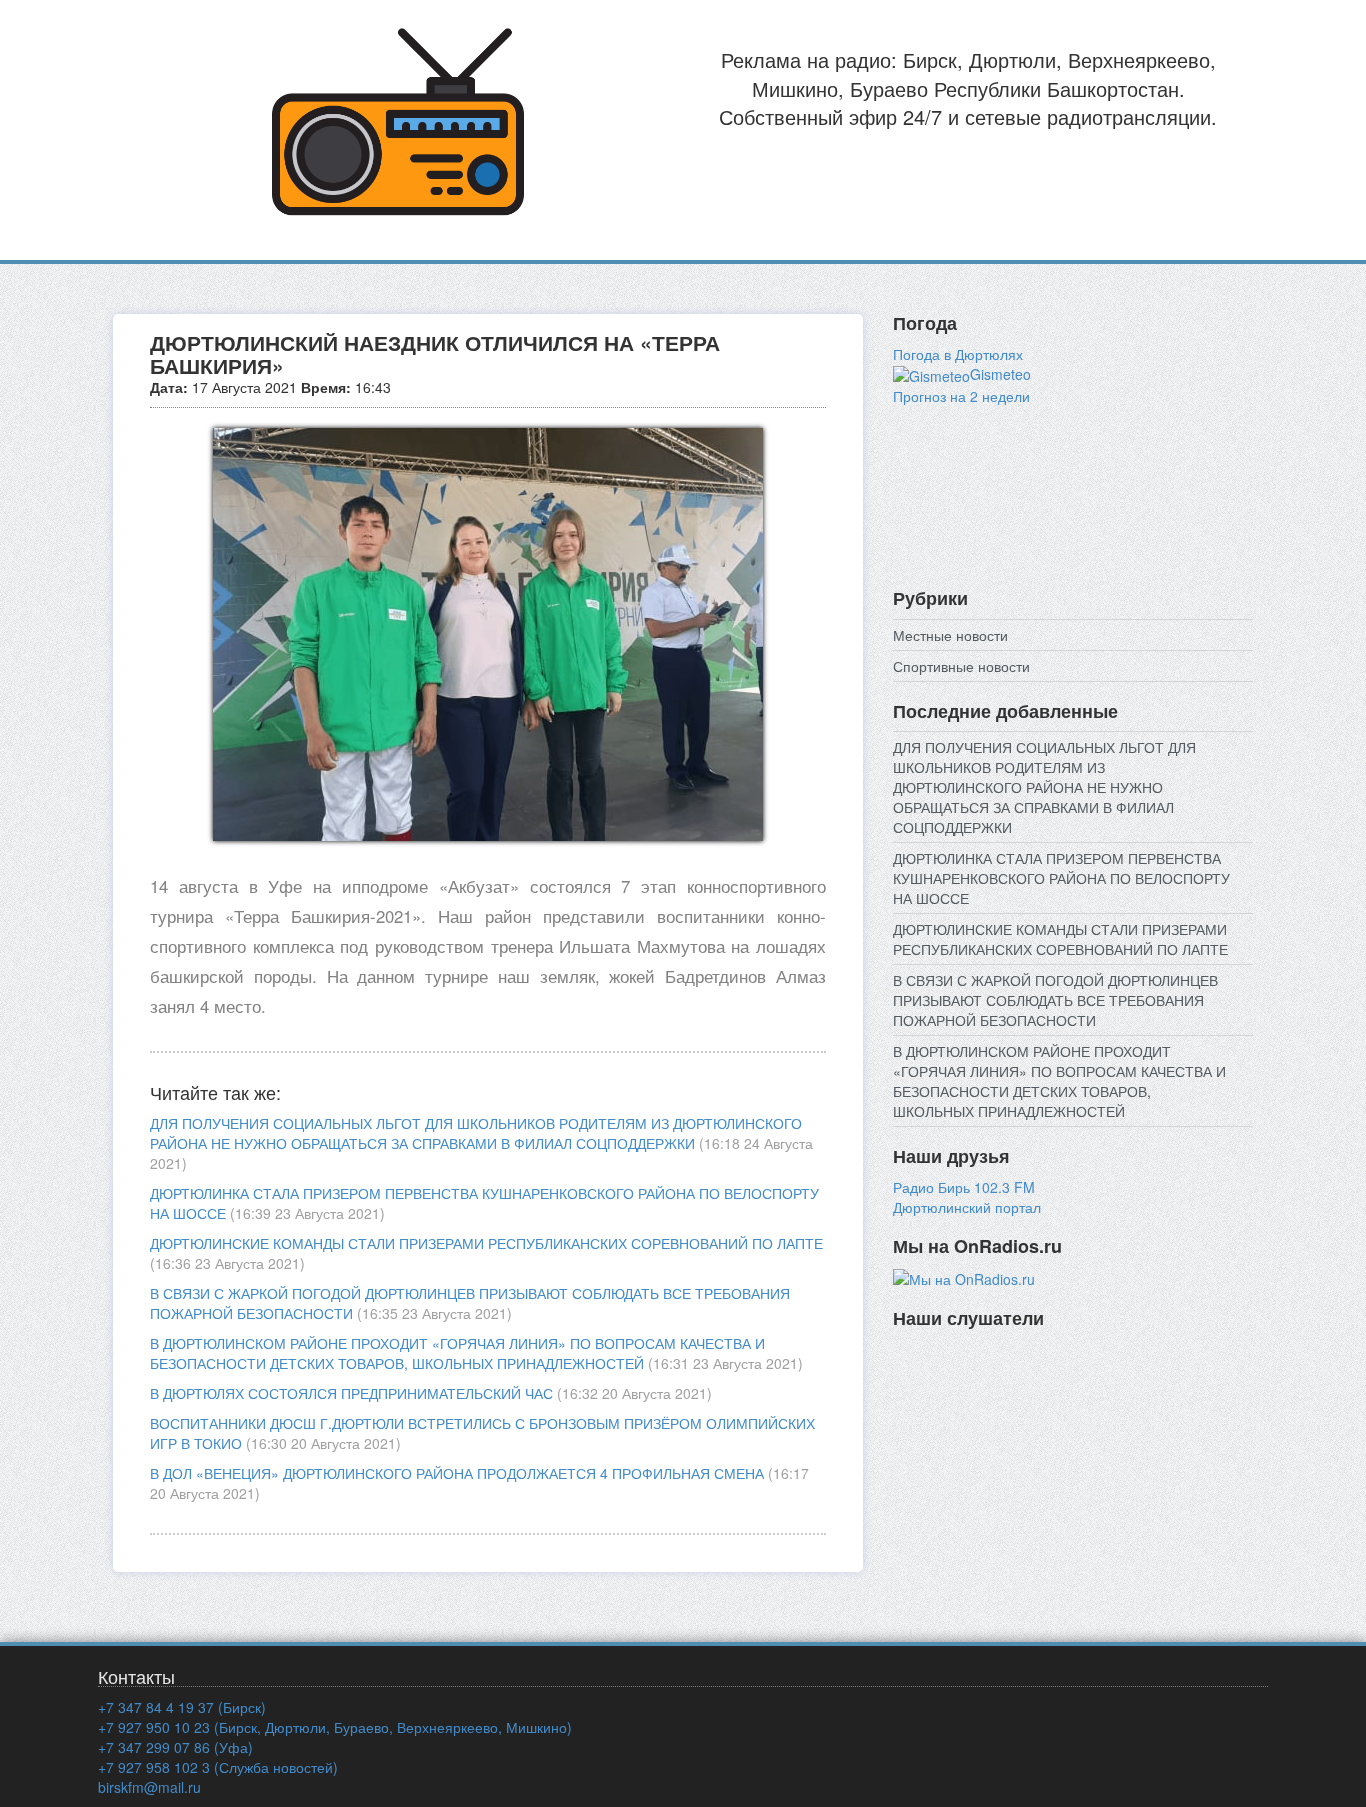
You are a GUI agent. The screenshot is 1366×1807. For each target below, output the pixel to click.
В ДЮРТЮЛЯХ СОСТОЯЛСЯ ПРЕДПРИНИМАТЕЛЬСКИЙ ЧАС (351, 1393)
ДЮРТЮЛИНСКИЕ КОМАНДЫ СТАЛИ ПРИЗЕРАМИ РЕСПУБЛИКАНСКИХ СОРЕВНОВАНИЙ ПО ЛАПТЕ (486, 1243)
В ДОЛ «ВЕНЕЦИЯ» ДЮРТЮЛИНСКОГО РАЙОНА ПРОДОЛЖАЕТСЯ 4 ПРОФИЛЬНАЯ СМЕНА (457, 1473)
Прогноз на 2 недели (961, 396)
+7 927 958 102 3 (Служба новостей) (218, 1767)
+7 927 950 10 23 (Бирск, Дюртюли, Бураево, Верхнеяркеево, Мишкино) (335, 1727)
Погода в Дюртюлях (958, 354)
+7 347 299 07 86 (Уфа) (175, 1747)
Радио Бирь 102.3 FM (964, 1187)
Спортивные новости (961, 666)
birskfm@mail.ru (149, 1787)
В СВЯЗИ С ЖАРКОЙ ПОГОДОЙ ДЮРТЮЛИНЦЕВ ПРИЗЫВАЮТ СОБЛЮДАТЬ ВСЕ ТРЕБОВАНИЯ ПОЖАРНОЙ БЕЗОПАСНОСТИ (1055, 1000)
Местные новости (950, 635)
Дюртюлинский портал (967, 1207)
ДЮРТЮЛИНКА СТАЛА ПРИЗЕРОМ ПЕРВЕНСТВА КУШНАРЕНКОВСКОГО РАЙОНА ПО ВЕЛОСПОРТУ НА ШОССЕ (1061, 878)
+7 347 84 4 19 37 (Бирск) (182, 1707)
